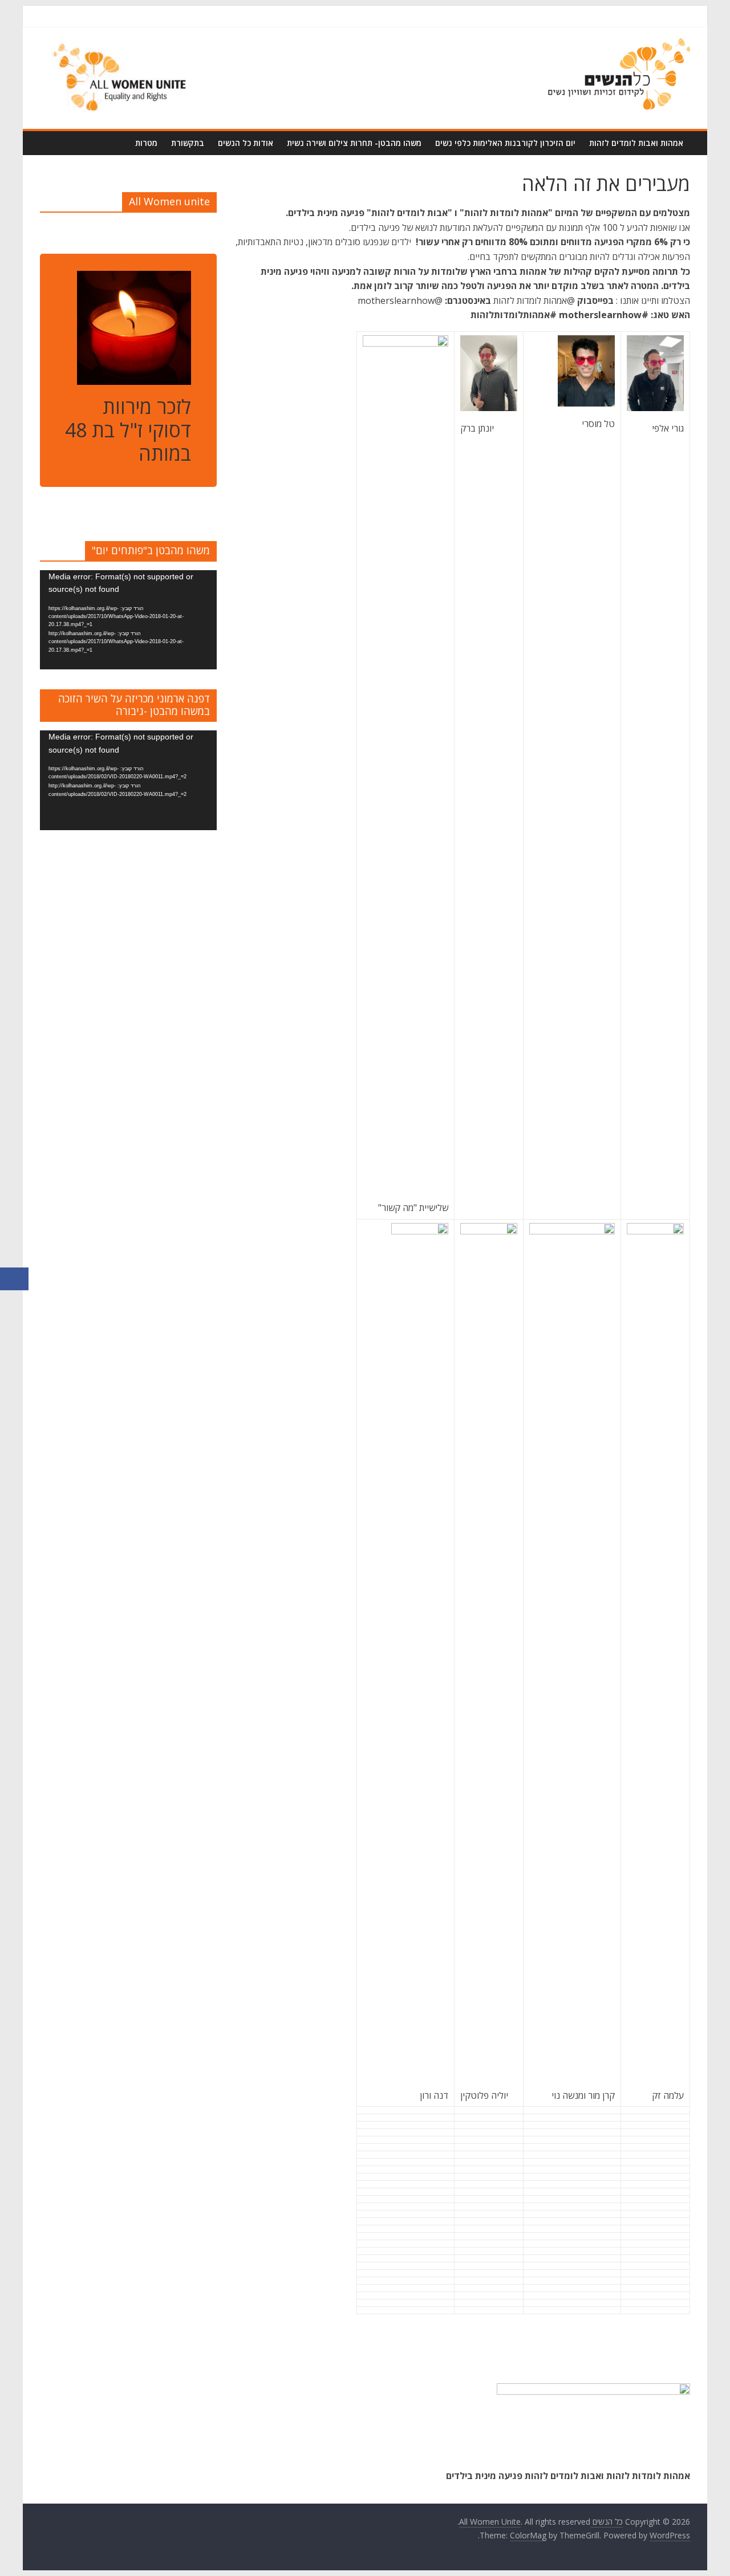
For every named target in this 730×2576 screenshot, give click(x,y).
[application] (128, 620)
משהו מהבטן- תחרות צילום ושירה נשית (354, 143)
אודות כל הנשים (246, 143)
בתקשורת (188, 143)
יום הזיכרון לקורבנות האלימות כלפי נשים (505, 143)
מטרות (146, 143)
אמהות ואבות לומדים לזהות (636, 143)
